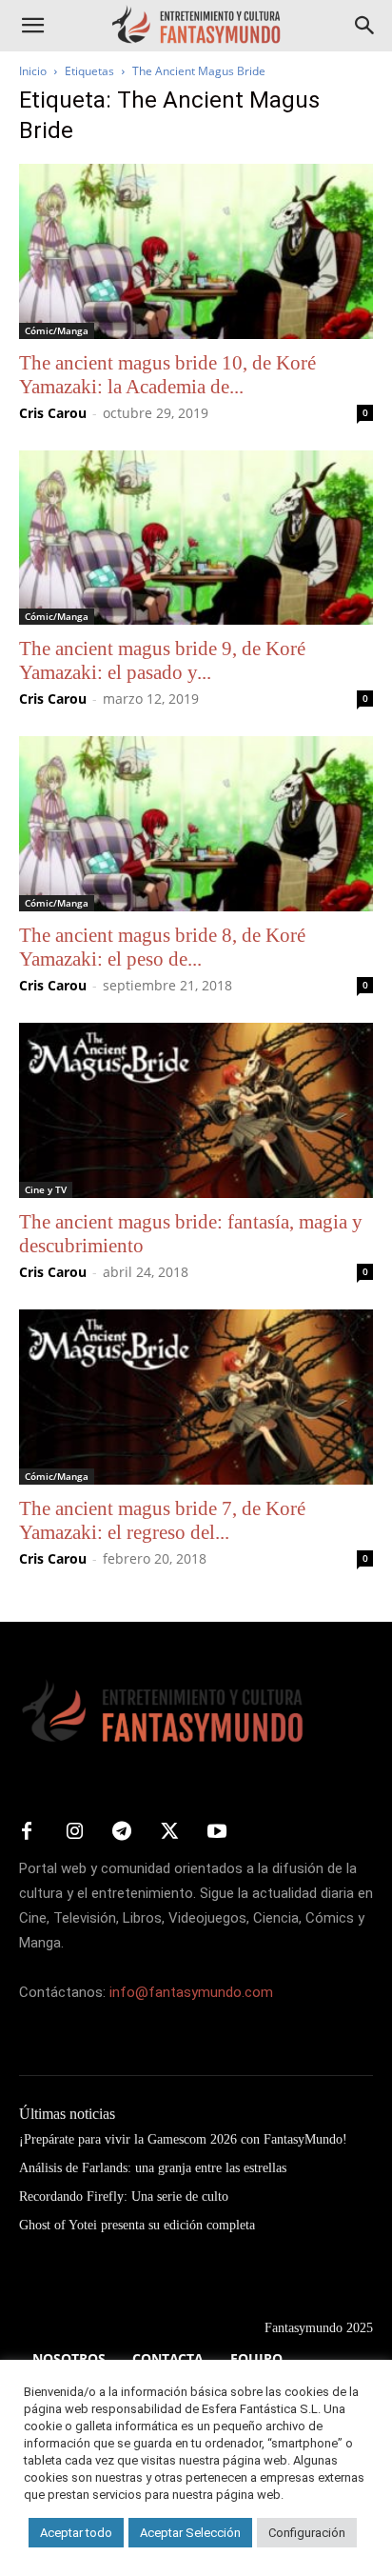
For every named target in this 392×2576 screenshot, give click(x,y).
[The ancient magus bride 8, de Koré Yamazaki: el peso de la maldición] (196, 824)
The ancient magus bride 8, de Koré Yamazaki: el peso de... (162, 947)
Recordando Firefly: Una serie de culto (124, 2197)
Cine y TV (46, 1189)
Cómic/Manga (57, 330)
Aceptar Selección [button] (190, 2533)
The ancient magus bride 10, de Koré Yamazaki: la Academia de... (167, 375)
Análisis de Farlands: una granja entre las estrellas (153, 2168)
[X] (169, 1832)
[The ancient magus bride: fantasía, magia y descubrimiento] (196, 1110)
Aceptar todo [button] (76, 2533)
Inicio (33, 71)
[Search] (365, 26)
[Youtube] (217, 1832)
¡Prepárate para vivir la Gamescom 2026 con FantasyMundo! (183, 2139)
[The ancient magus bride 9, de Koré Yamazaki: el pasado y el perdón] (196, 538)
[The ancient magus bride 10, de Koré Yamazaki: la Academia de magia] (196, 251)
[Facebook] (27, 1832)
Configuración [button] (307, 2533)
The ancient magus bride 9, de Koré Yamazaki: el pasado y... (162, 660)
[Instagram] (74, 1832)
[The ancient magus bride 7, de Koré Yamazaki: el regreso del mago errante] (196, 1397)
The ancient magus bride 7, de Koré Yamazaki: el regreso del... (162, 1520)
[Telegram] (122, 1832)
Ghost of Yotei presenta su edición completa (137, 2225)
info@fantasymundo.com (191, 1992)
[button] (32, 26)
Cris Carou (53, 413)
